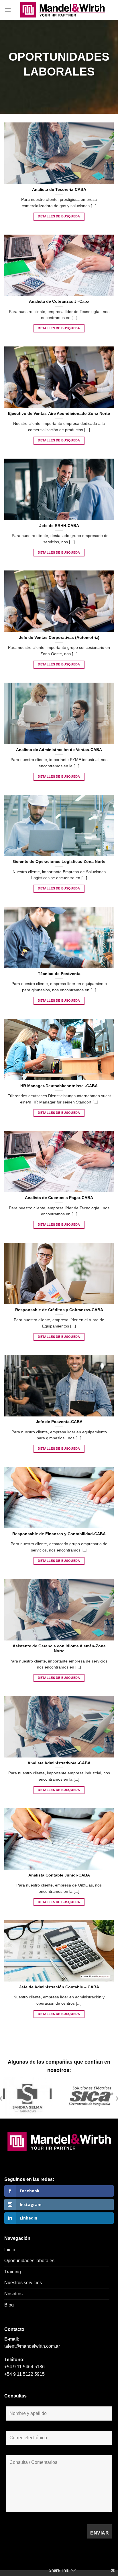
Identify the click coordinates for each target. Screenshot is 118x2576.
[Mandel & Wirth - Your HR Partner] (62, 10)
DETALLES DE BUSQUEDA (59, 216)
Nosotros (13, 2294)
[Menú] (8, 10)
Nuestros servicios (23, 2283)
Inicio (10, 2250)
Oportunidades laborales (29, 2261)
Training (13, 2272)
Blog (9, 2305)
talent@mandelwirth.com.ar (32, 2346)
